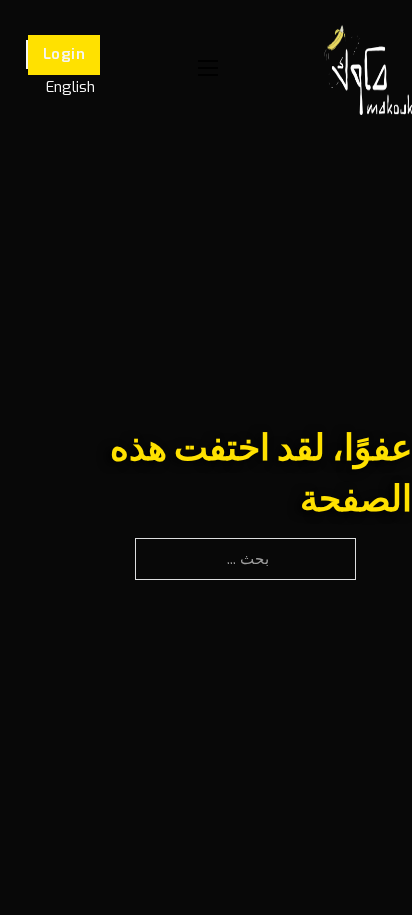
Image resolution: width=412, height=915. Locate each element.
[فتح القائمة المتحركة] (208, 68)
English (70, 87)
